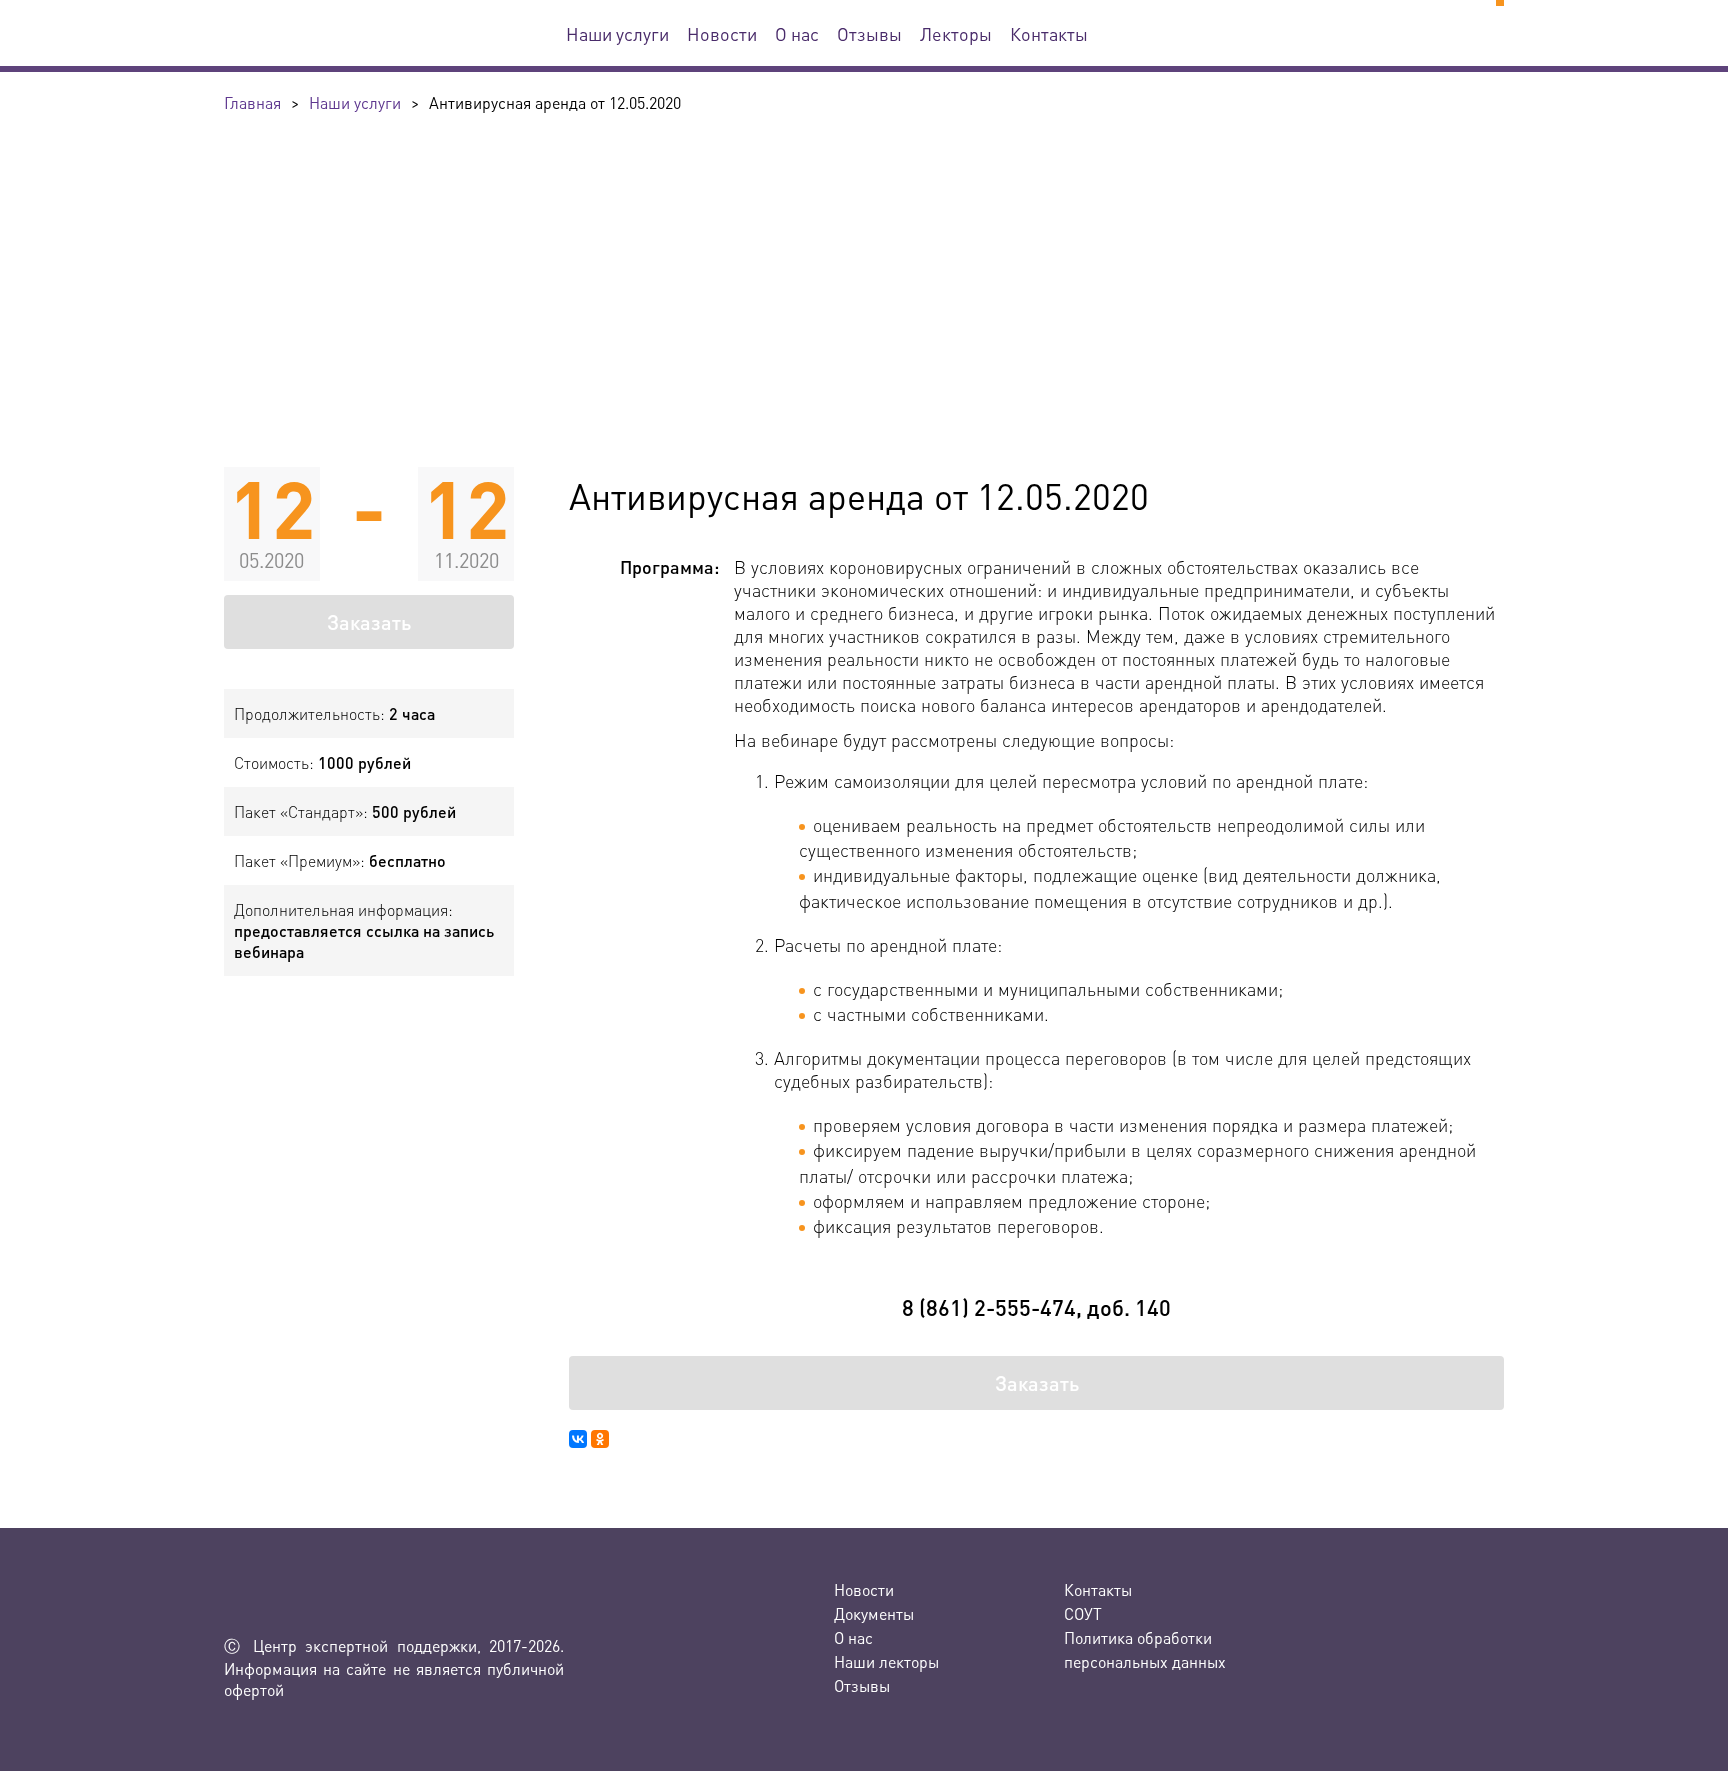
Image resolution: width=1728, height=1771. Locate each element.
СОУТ (1083, 1613)
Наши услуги (617, 33)
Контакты (1049, 33)
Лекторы (956, 33)
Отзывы (869, 33)
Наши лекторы (886, 1661)
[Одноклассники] (600, 1439)
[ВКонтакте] (578, 1439)
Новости (722, 33)
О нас (797, 33)
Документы (874, 1613)
